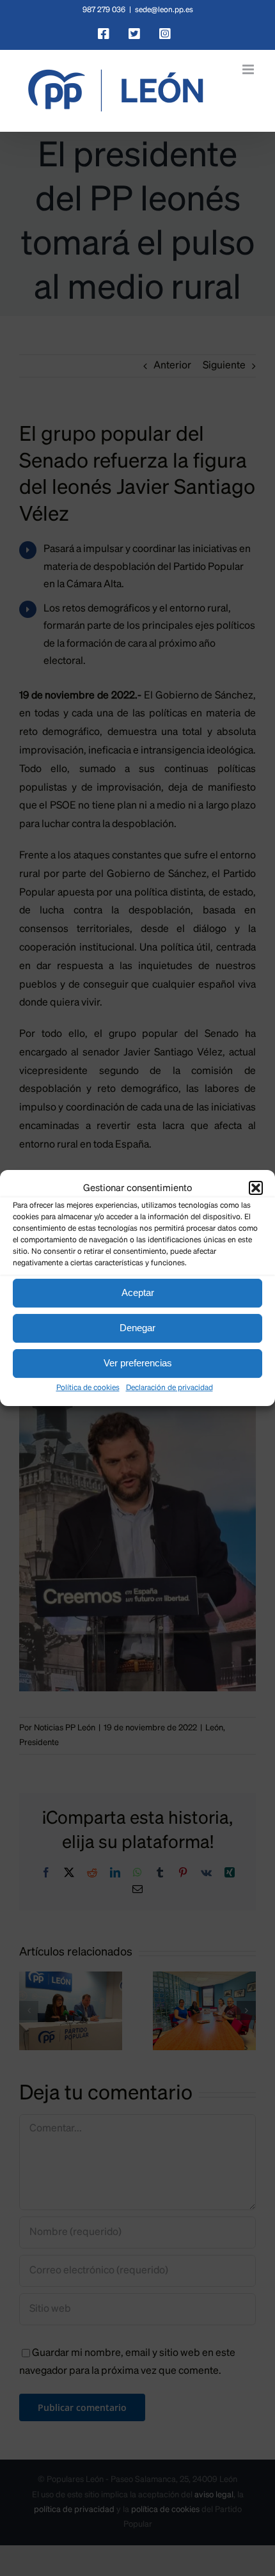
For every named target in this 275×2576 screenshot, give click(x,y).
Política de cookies (88, 1388)
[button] (256, 1188)
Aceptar (138, 1292)
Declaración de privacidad (169, 1388)
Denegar (137, 1328)
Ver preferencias (138, 1363)
